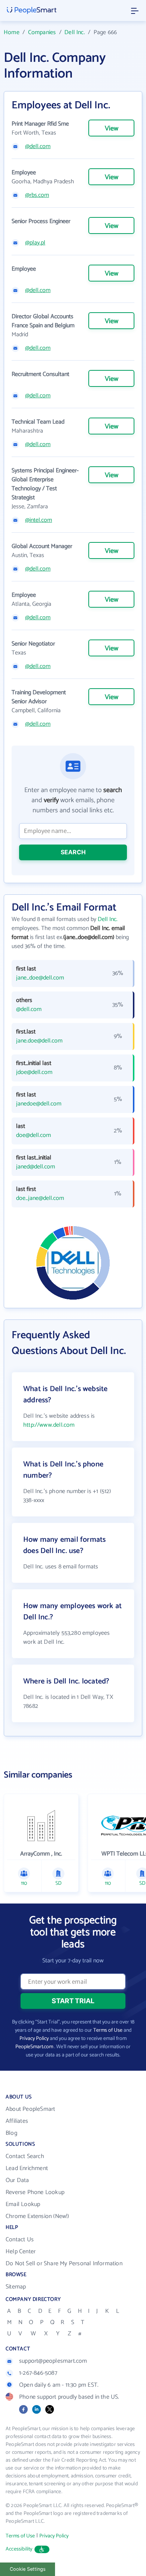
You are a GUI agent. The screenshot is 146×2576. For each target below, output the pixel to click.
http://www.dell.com (49, 1425)
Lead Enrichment (27, 2168)
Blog (11, 2133)
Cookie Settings (28, 2569)
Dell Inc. (75, 32)
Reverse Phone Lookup (35, 2192)
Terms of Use (108, 2030)
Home (12, 32)
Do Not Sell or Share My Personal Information (64, 2264)
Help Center (21, 2252)
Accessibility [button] (19, 2549)
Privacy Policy (34, 2039)
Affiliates (17, 2121)
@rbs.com (37, 195)
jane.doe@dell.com (39, 1041)
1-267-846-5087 (38, 2373)
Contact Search (25, 2156)
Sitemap (16, 2287)
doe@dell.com (34, 1135)
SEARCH (73, 852)
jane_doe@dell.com (40, 978)
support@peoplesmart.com (53, 2361)
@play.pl (35, 243)
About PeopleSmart (30, 2109)
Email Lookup (23, 2204)
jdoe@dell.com (34, 1072)
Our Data (17, 2180)
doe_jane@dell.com (40, 1198)
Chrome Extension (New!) (37, 2216)
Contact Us (20, 2240)
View (112, 129)
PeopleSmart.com (34, 2047)
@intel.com (39, 520)
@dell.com (38, 147)
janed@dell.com (36, 1167)
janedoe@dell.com (39, 1104)
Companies (42, 32)
